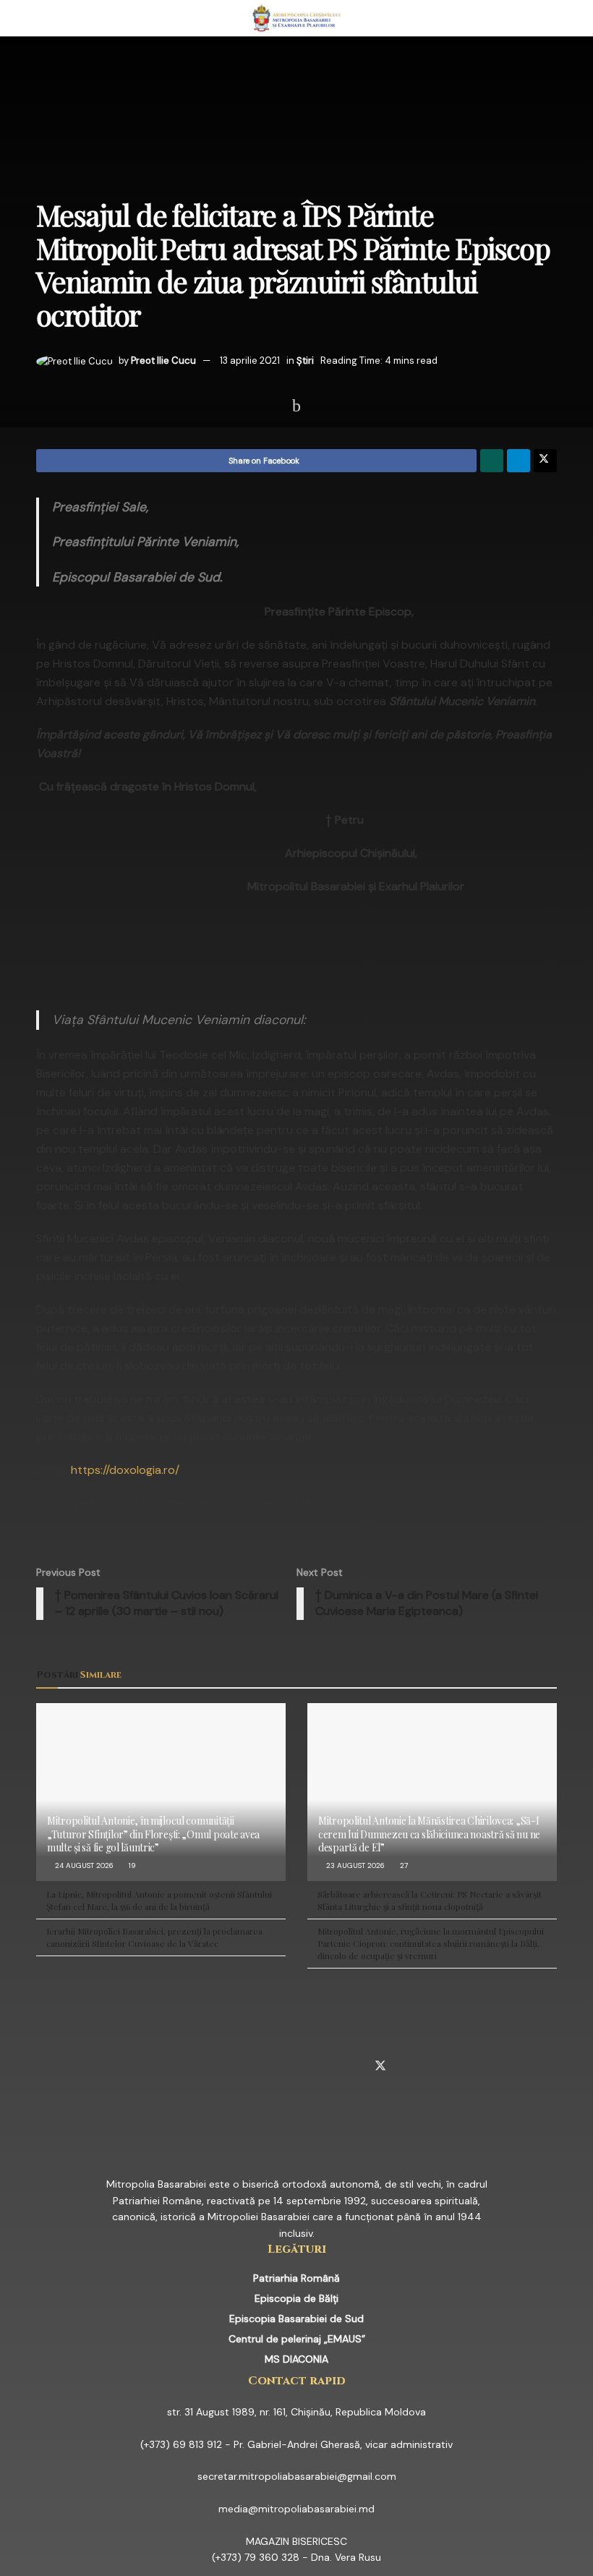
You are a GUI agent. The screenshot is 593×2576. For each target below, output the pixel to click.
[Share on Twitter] (545, 461)
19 (131, 1865)
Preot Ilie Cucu (163, 361)
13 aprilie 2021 (250, 361)
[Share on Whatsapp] (492, 461)
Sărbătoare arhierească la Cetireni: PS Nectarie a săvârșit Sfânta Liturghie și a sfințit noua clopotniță (430, 1900)
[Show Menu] (42, 18)
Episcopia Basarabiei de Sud (296, 2319)
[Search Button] (551, 18)
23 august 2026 (354, 1865)
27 (403, 1865)
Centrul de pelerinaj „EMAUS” (297, 2339)
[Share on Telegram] (519, 461)
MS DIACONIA (296, 2359)
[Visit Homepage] (297, 18)
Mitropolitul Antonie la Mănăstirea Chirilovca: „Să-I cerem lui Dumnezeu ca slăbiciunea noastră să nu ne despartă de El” (429, 1834)
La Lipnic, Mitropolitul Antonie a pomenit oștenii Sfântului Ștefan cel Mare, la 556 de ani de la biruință (159, 1900)
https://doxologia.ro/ (125, 1470)
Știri (305, 361)
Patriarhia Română (296, 2278)
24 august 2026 (83, 1865)
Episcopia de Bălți (296, 2298)
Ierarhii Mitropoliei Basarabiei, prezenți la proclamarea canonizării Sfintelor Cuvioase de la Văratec (154, 1937)
